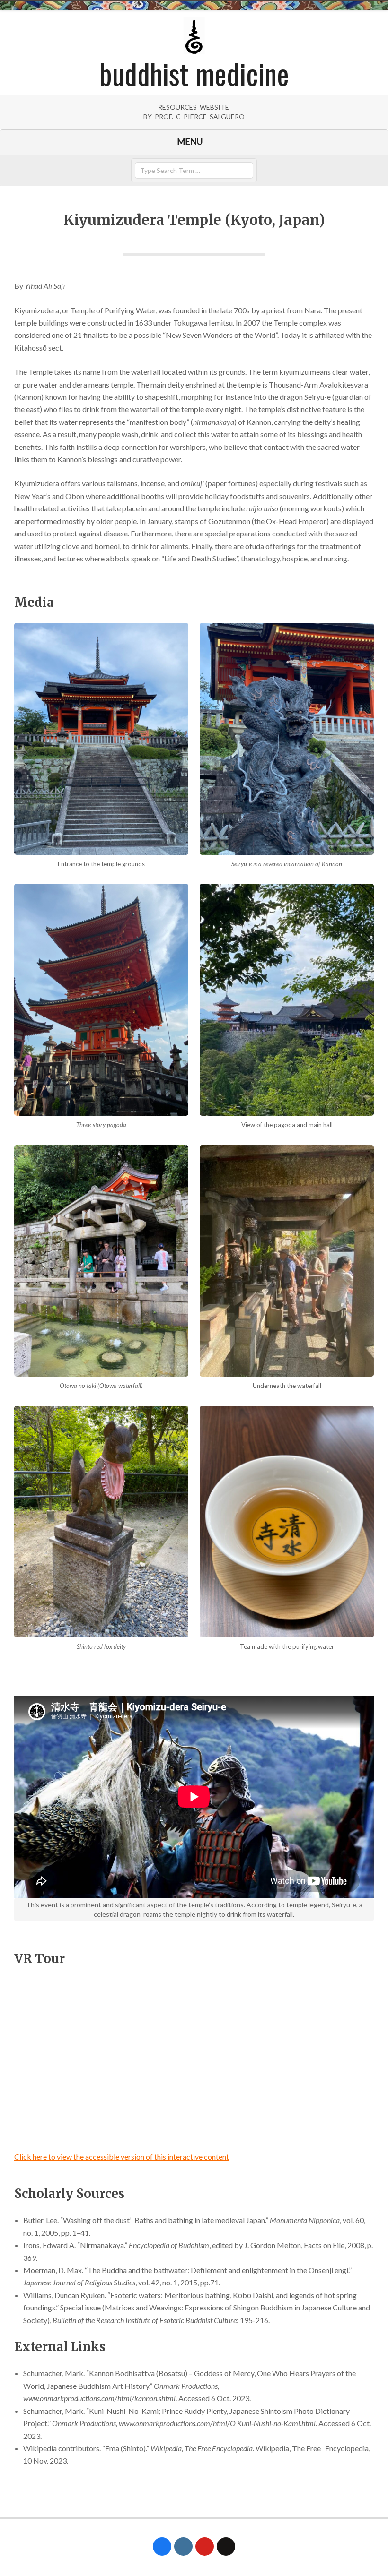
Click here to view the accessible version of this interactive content (122, 2157)
